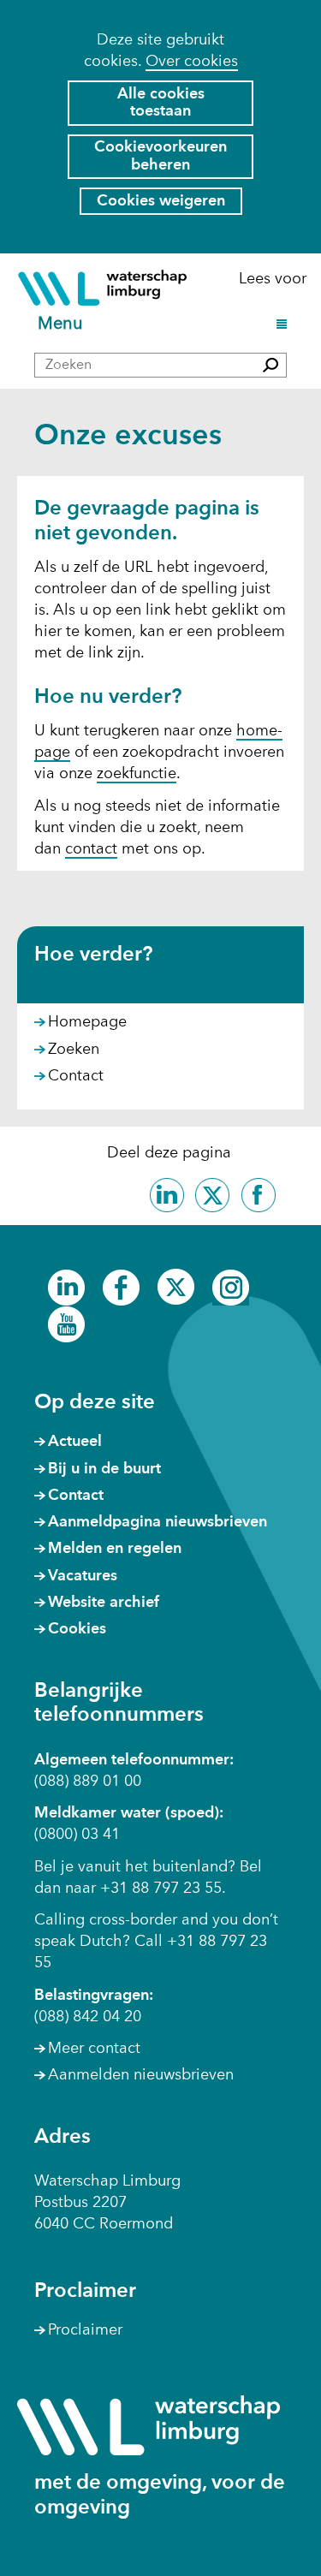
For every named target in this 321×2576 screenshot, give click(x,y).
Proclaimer (85, 2330)
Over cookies (192, 62)
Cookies (77, 1629)
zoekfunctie (137, 774)
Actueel (75, 1442)
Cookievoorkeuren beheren (160, 156)
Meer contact (94, 2049)
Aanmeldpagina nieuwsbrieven (158, 1522)
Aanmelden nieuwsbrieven (141, 2075)
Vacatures (83, 1576)
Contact (76, 1076)
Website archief (104, 1603)
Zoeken (74, 1050)
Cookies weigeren (161, 201)
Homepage (87, 1022)
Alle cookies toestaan (161, 103)
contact (91, 849)
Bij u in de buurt (104, 1469)
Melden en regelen (115, 1549)
